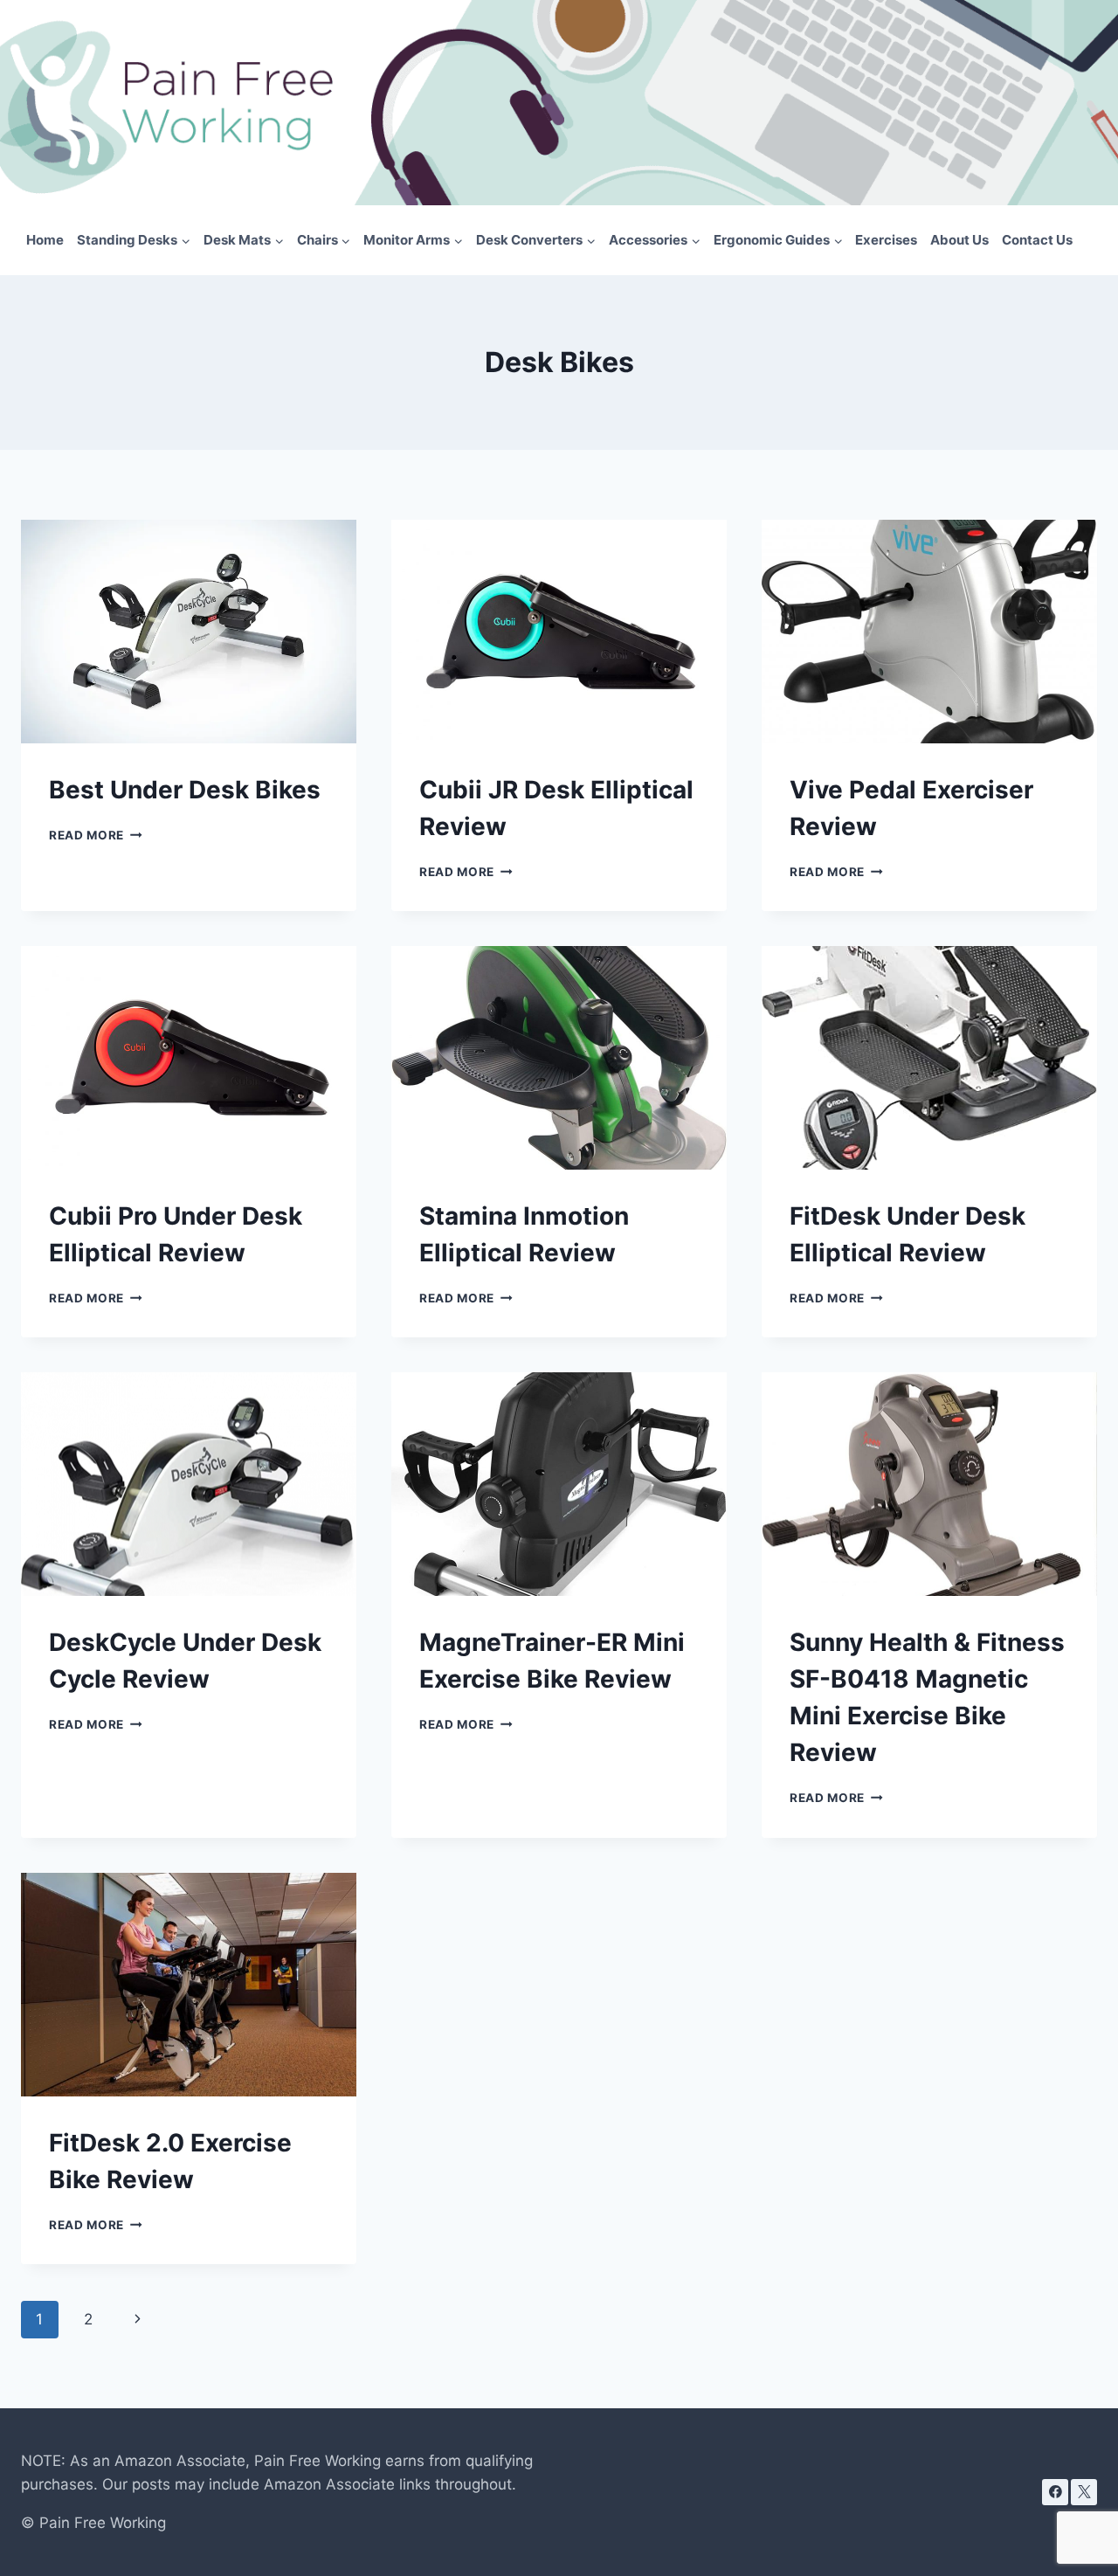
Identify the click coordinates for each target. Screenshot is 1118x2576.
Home (45, 240)
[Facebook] (1055, 2492)
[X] (1084, 2492)
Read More (96, 835)
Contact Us (1037, 240)
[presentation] (189, 632)
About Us (959, 240)
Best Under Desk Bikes (185, 790)
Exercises (886, 240)
